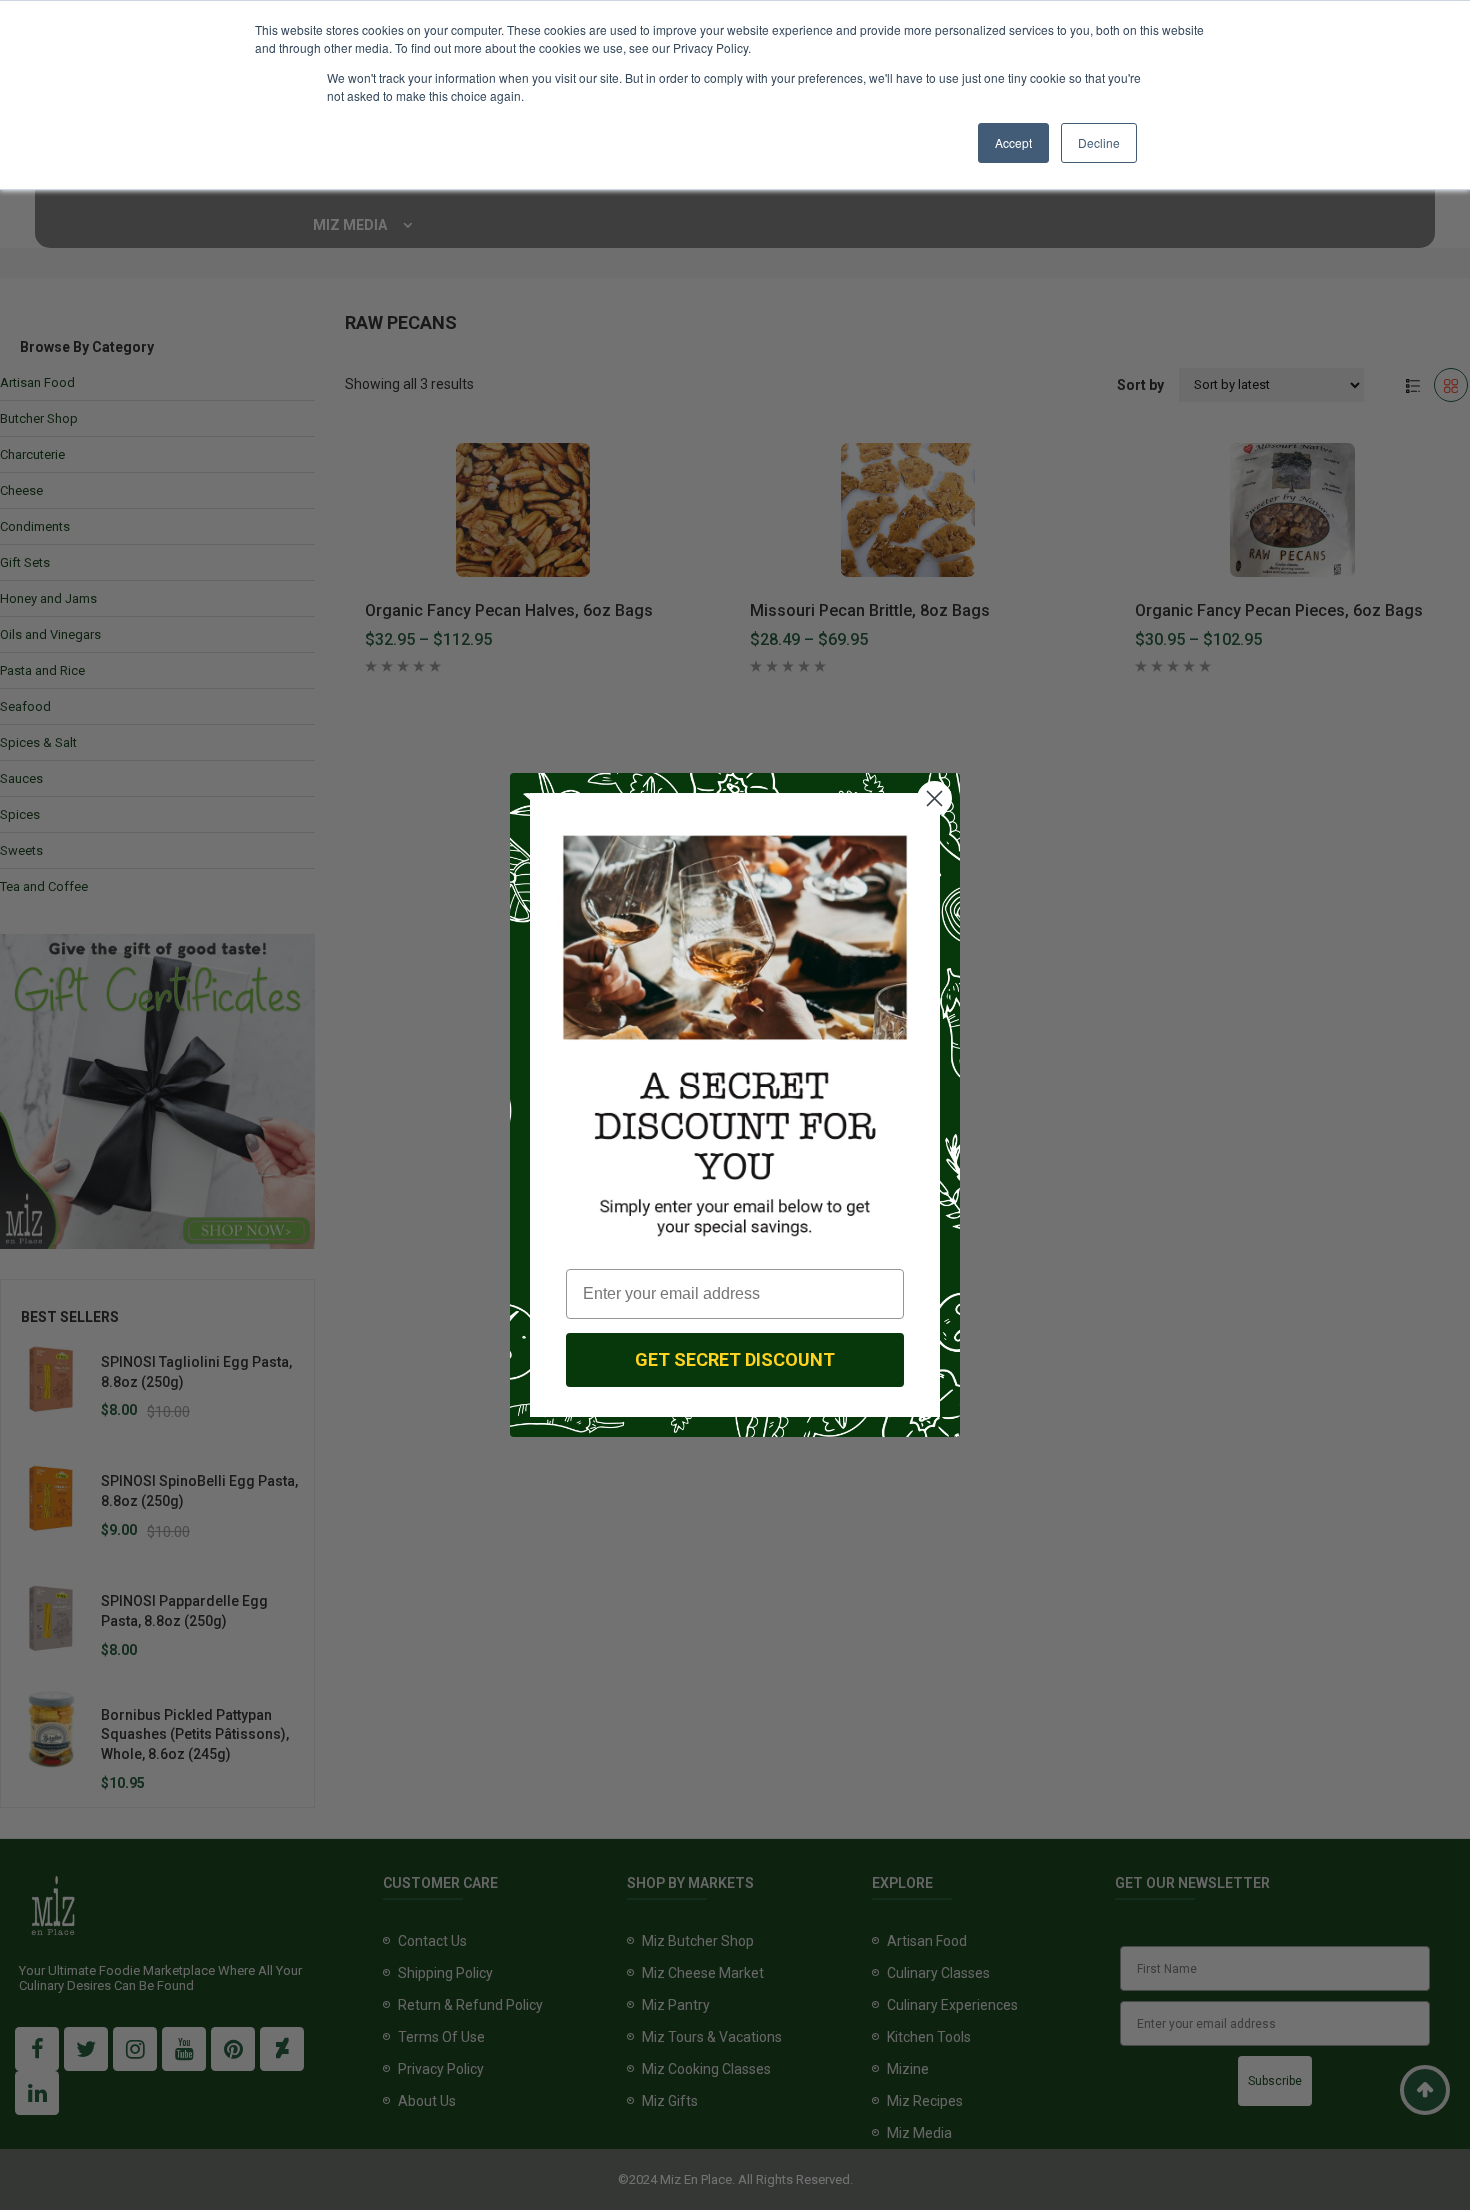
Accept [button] (1013, 142)
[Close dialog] (934, 798)
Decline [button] (1099, 142)
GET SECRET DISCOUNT (735, 1359)
